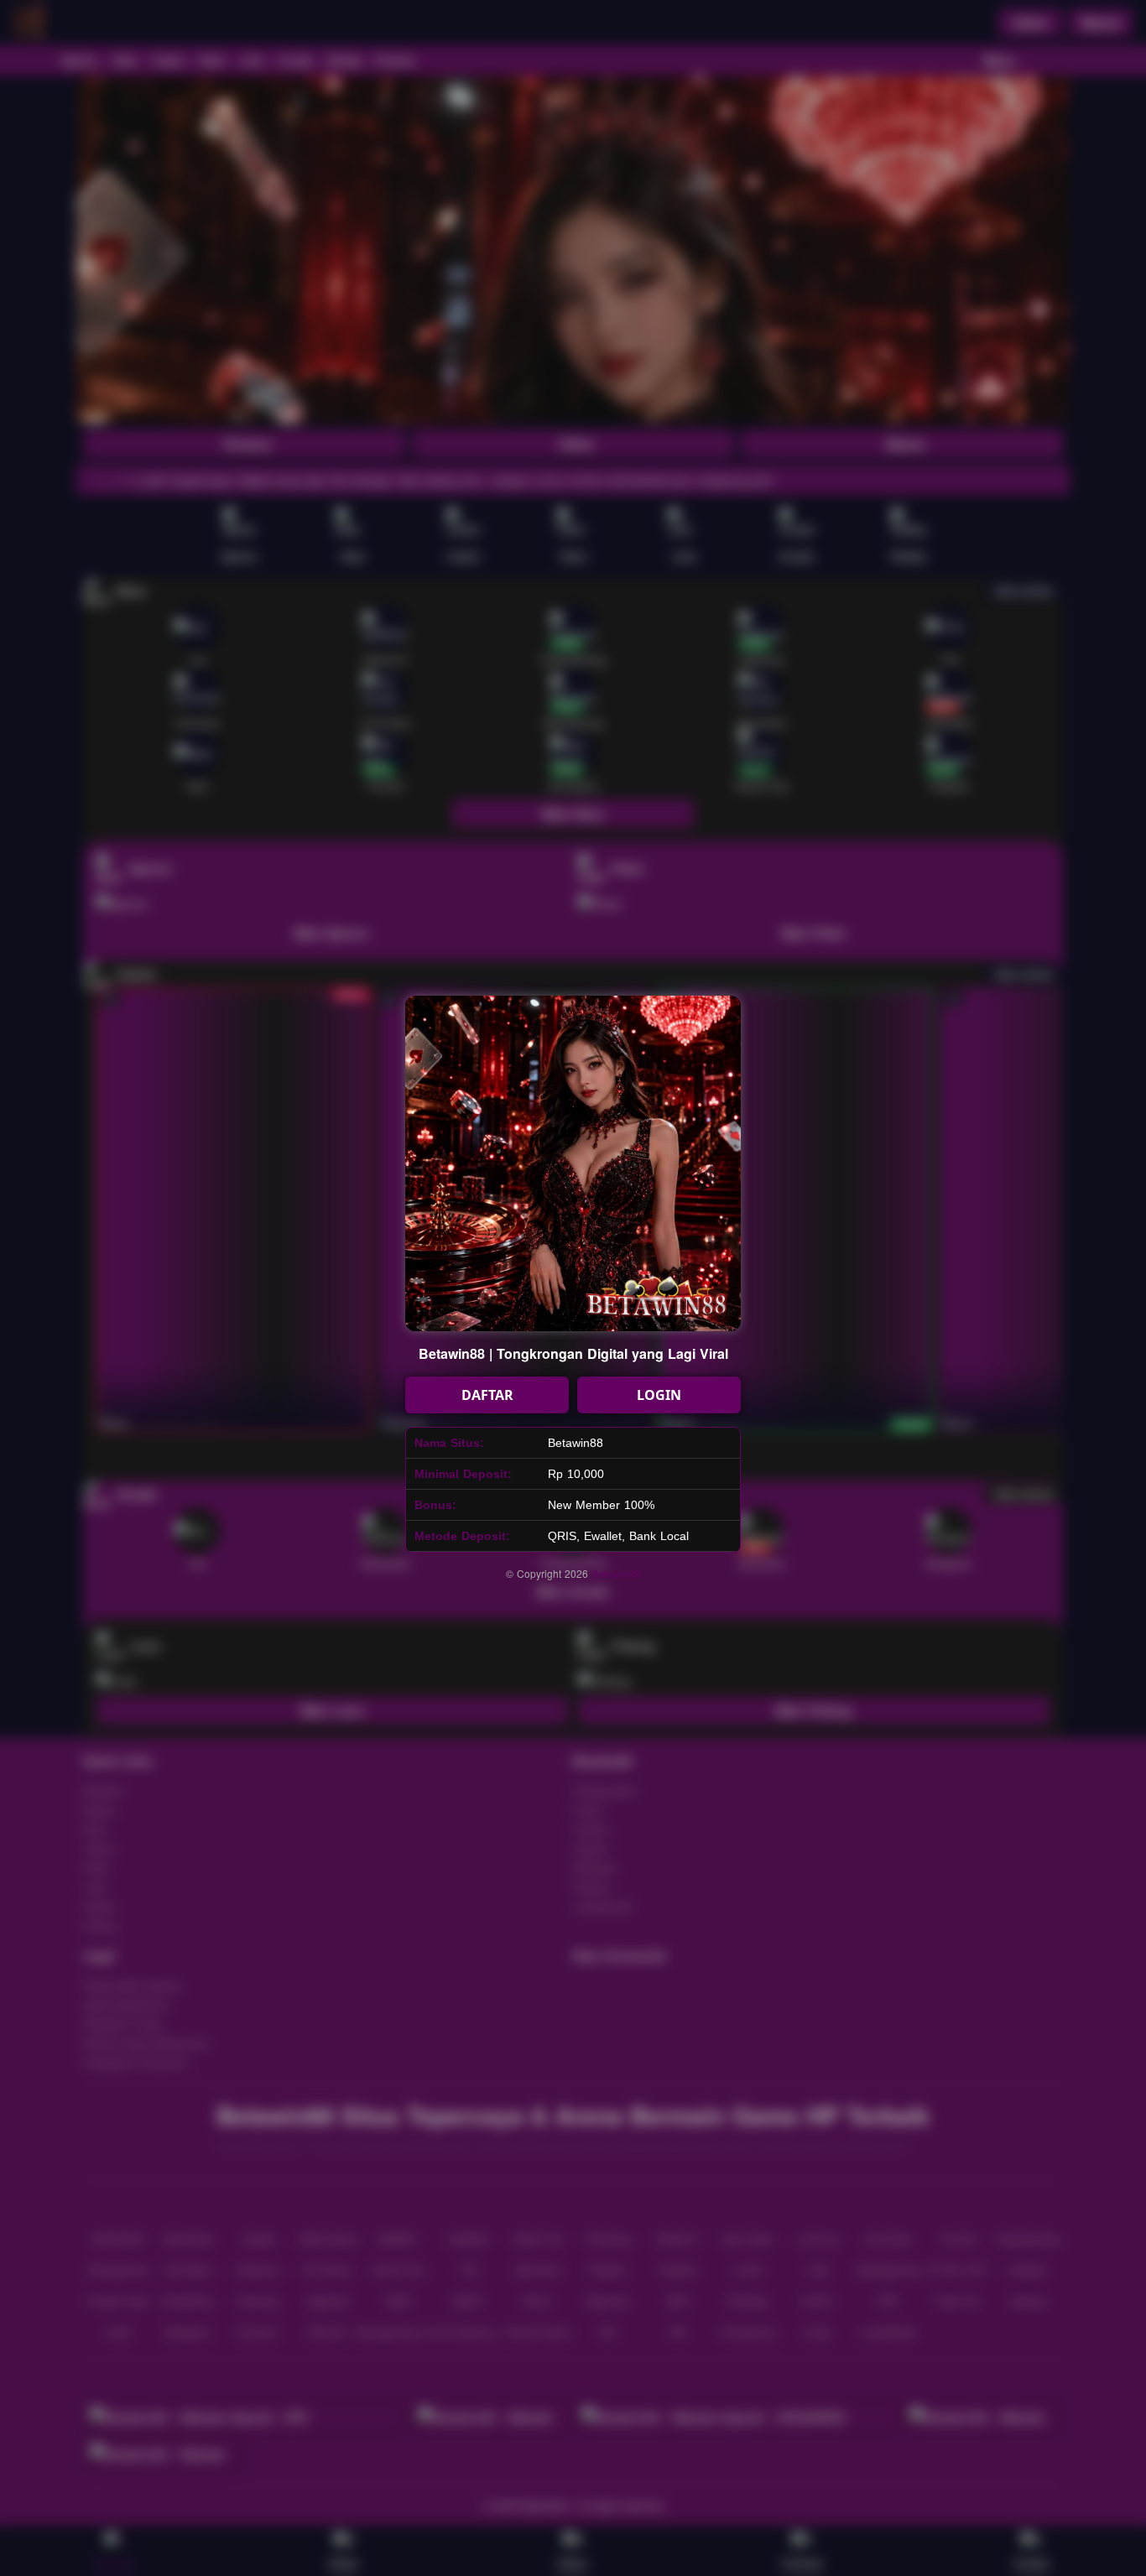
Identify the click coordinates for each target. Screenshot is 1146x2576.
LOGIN (659, 1395)
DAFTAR (487, 1395)
